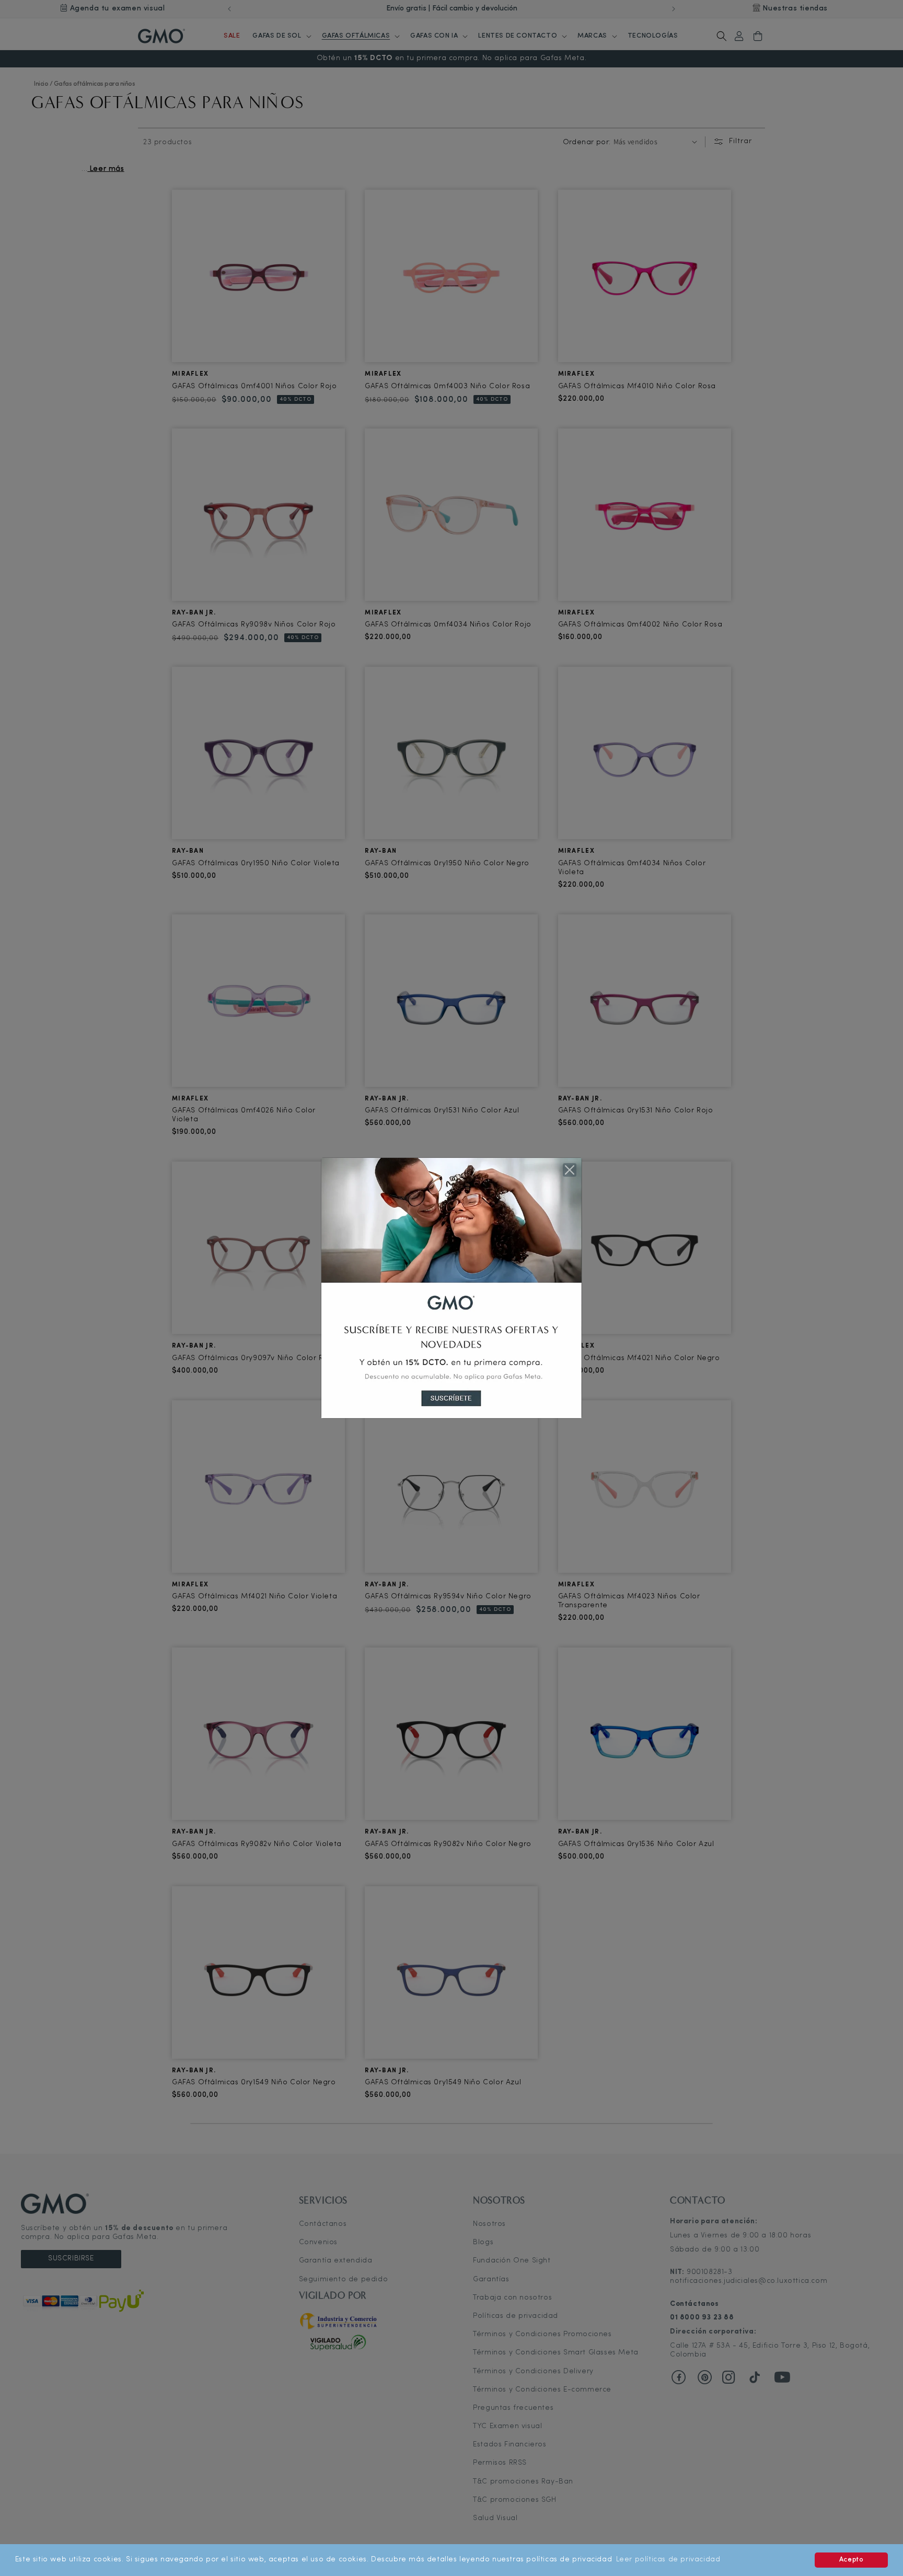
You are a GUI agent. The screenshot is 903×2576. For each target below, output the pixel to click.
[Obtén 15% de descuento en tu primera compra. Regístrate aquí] (451, 1288)
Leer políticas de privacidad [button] (668, 2560)
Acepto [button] (852, 2560)
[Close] (570, 1170)
